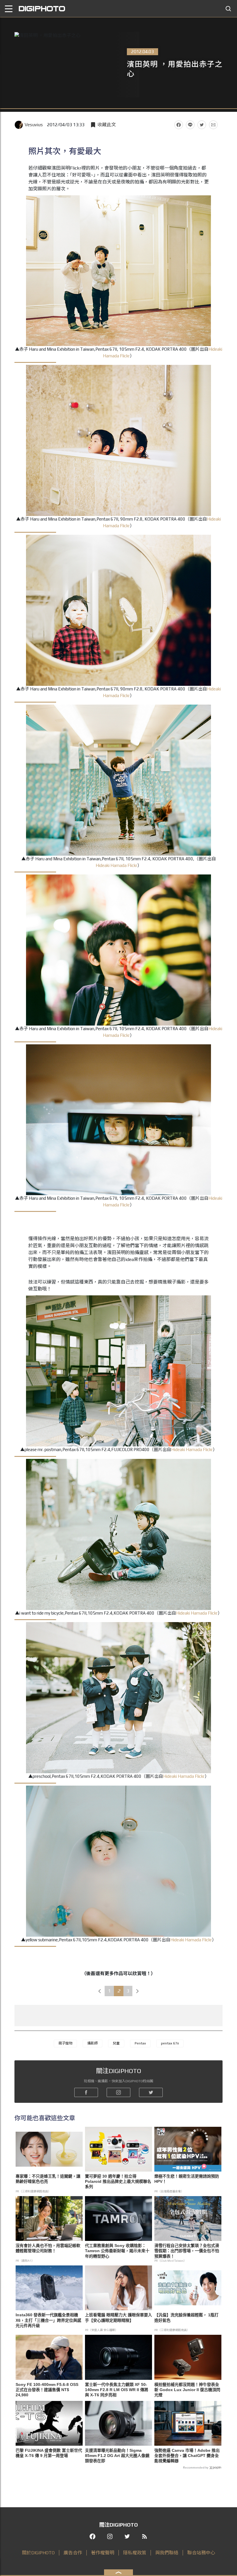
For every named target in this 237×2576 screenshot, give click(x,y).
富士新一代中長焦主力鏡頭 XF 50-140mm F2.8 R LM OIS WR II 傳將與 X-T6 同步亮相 (117, 2390)
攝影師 (92, 2043)
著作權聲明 (103, 2553)
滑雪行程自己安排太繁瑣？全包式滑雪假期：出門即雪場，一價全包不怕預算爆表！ (187, 2251)
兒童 (116, 2043)
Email (213, 125)
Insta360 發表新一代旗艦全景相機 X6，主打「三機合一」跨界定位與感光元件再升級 (48, 2320)
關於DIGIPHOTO (38, 2553)
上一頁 (100, 1991)
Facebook (179, 125)
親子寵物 (65, 2043)
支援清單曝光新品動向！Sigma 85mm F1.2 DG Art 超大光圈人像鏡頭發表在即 (117, 2456)
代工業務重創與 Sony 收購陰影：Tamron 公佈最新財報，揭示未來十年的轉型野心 (117, 2251)
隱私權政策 (135, 2553)
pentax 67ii (170, 2043)
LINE (190, 125)
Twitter (202, 125)
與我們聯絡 (167, 2553)
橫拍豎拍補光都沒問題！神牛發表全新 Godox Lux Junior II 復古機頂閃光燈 (187, 2390)
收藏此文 (107, 125)
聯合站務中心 (201, 2553)
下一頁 (138, 1991)
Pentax (140, 2043)
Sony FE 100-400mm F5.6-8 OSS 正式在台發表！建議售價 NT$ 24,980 (47, 2390)
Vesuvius (34, 125)
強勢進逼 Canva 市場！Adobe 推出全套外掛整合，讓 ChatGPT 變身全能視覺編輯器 (187, 2456)
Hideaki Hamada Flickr (116, 865)
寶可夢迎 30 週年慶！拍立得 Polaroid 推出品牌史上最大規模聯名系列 (118, 2181)
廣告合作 (73, 2553)
